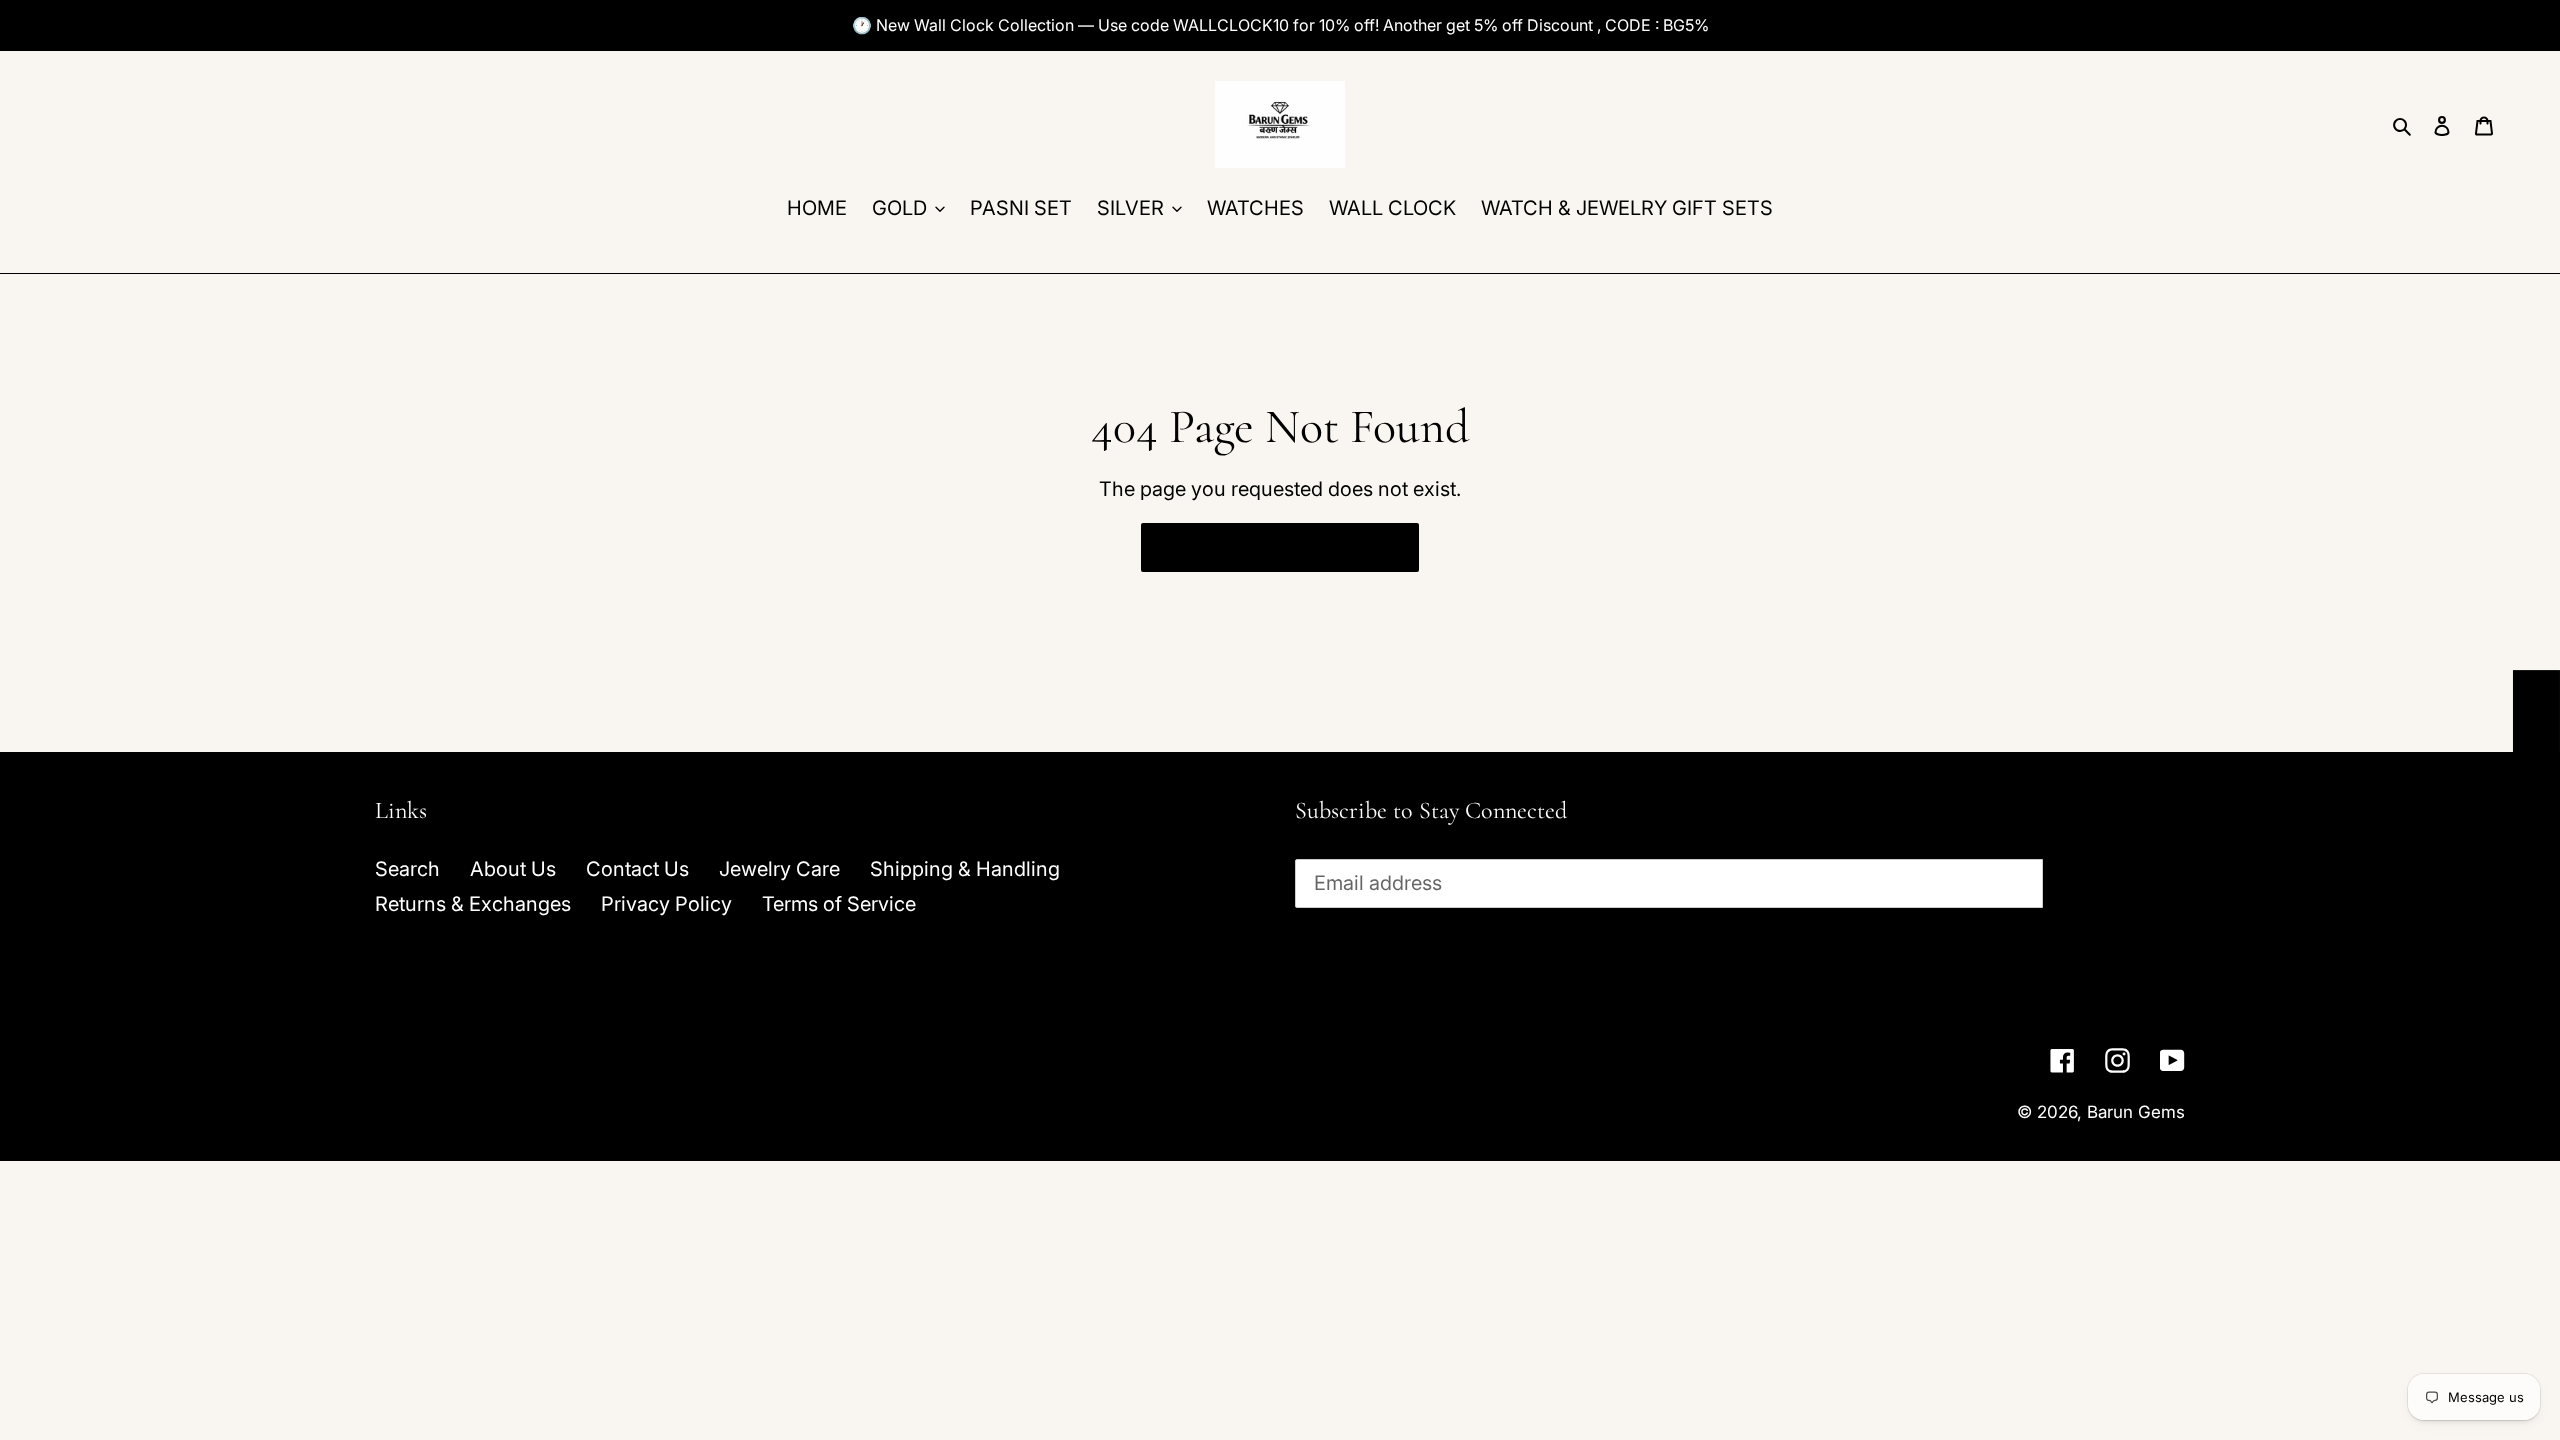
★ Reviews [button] (2537, 743)
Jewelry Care (779, 869)
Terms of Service (839, 904)
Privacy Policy (666, 904)
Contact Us (637, 869)
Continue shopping (1264, 547)
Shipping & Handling (965, 869)
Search (407, 869)
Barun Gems (2136, 1112)
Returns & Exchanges (473, 904)
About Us (513, 869)
